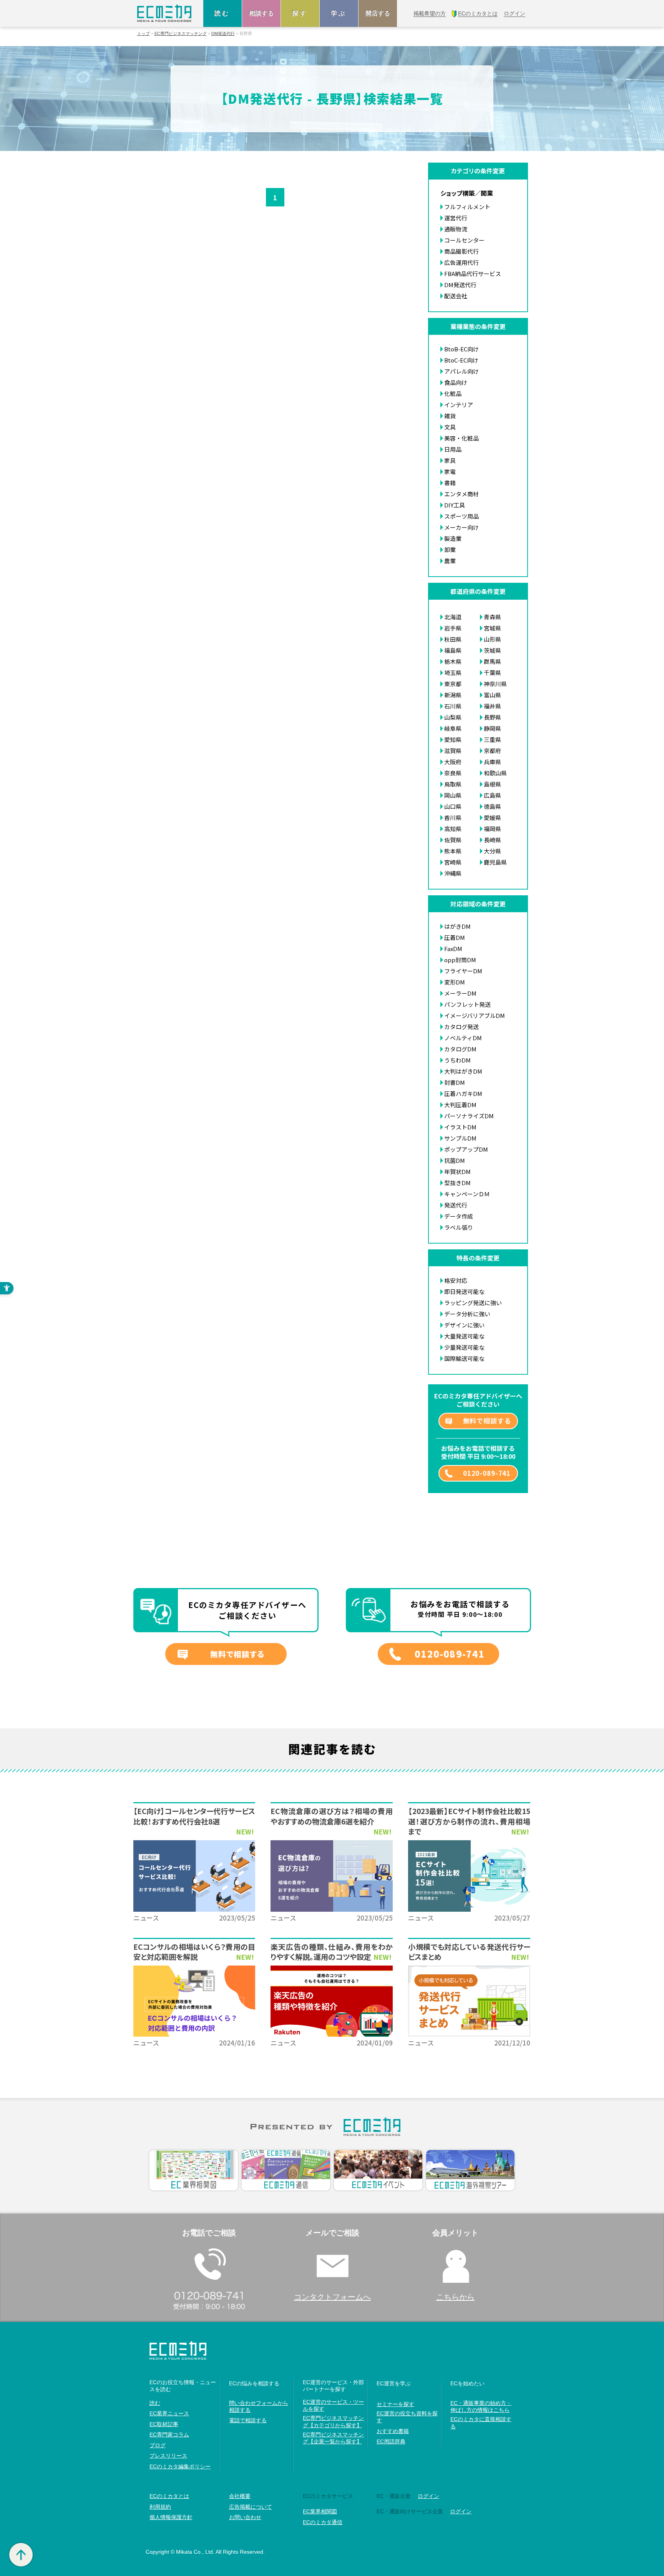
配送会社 (456, 296)
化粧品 (453, 393)
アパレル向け (461, 371)
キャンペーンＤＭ (467, 1194)
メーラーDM (460, 993)
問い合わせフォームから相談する (259, 2406)
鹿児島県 (495, 862)
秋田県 (453, 639)
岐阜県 (453, 728)
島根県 (492, 784)
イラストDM (460, 1127)
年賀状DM (457, 1172)
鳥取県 (453, 784)
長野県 (492, 717)
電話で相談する (248, 2420)
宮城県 (492, 628)
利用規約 (160, 2507)
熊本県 (453, 851)
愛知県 (453, 739)
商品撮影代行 (461, 251)
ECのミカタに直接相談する (481, 2423)
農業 (450, 561)
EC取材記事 (164, 2424)
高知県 (453, 829)
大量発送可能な (464, 1336)
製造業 (453, 538)
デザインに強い (464, 1325)
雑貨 (450, 416)
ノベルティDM (463, 1038)
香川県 (453, 817)
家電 (450, 471)
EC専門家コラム (169, 2435)
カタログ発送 (461, 1027)
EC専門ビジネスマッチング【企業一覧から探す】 (333, 2438)
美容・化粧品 (461, 438)
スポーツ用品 (461, 516)
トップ (144, 34)
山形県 (492, 639)
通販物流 (456, 229)
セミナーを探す (395, 2404)
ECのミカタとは (169, 2496)
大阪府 (453, 762)
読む (222, 13)
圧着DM (455, 937)
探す (300, 13)
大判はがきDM (463, 1071)
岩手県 (453, 628)
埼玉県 (453, 673)
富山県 (492, 695)
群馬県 (492, 661)
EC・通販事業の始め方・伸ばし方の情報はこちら (481, 2406)
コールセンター (464, 240)
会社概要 (240, 2496)
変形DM (455, 982)
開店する (378, 13)
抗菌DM (455, 1160)
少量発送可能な (464, 1347)
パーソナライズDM (469, 1116)
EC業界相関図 (320, 2511)
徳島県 (492, 806)
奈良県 (453, 773)
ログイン (428, 2496)
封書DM (455, 1082)
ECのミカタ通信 (323, 2522)
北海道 (453, 617)
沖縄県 (453, 873)
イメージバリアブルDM (475, 1015)
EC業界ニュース (169, 2413)
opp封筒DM (460, 960)
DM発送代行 (223, 34)
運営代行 (456, 218)
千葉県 (492, 673)
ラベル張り (459, 1227)
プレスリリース (168, 2456)
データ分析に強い (467, 1314)
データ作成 (459, 1216)
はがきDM (457, 926)
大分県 (492, 851)
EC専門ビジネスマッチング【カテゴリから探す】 (333, 2421)
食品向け (456, 382)
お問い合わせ (245, 2517)
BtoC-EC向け (461, 360)
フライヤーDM (463, 971)
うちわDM (457, 1060)
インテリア (459, 405)
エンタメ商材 (461, 494)
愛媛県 (492, 817)
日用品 (453, 449)
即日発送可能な (464, 1291)
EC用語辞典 (391, 2441)
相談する (261, 13)
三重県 (492, 739)
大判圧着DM (460, 1105)
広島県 (492, 795)
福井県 (492, 706)
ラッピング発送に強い (473, 1303)
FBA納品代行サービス (473, 274)
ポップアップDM (466, 1149)
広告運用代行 (461, 262)
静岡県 (492, 728)
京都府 (492, 751)
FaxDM (453, 949)
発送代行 (456, 1205)
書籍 (450, 483)
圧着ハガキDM (463, 1093)
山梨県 (453, 717)
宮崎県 (453, 862)
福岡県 (492, 829)
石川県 (453, 706)
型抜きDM (457, 1183)
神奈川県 (495, 684)
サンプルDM (460, 1138)
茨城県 (492, 650)
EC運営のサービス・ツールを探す (333, 2405)
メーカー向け (461, 527)
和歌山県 (495, 773)
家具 (450, 460)
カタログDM (460, 1049)
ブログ (158, 2445)
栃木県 (453, 661)
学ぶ (339, 13)
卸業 (450, 550)
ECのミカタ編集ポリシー (180, 2466)
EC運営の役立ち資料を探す (407, 2417)
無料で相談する (487, 1421)
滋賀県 (453, 751)
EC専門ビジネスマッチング (181, 34)
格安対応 (456, 1280)
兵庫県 (492, 762)
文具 (450, 427)
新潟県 (453, 695)
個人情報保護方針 (171, 2517)
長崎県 (492, 840)
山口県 (453, 806)
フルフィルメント (467, 207)
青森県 (492, 617)
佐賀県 (453, 840)
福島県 (453, 650)
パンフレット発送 (467, 1004)
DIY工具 (455, 505)
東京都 (453, 684)
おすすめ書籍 (393, 2431)
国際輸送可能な (464, 1358)
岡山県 (453, 795)
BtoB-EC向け (461, 349)
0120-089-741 (487, 1473)
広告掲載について (251, 2507)
